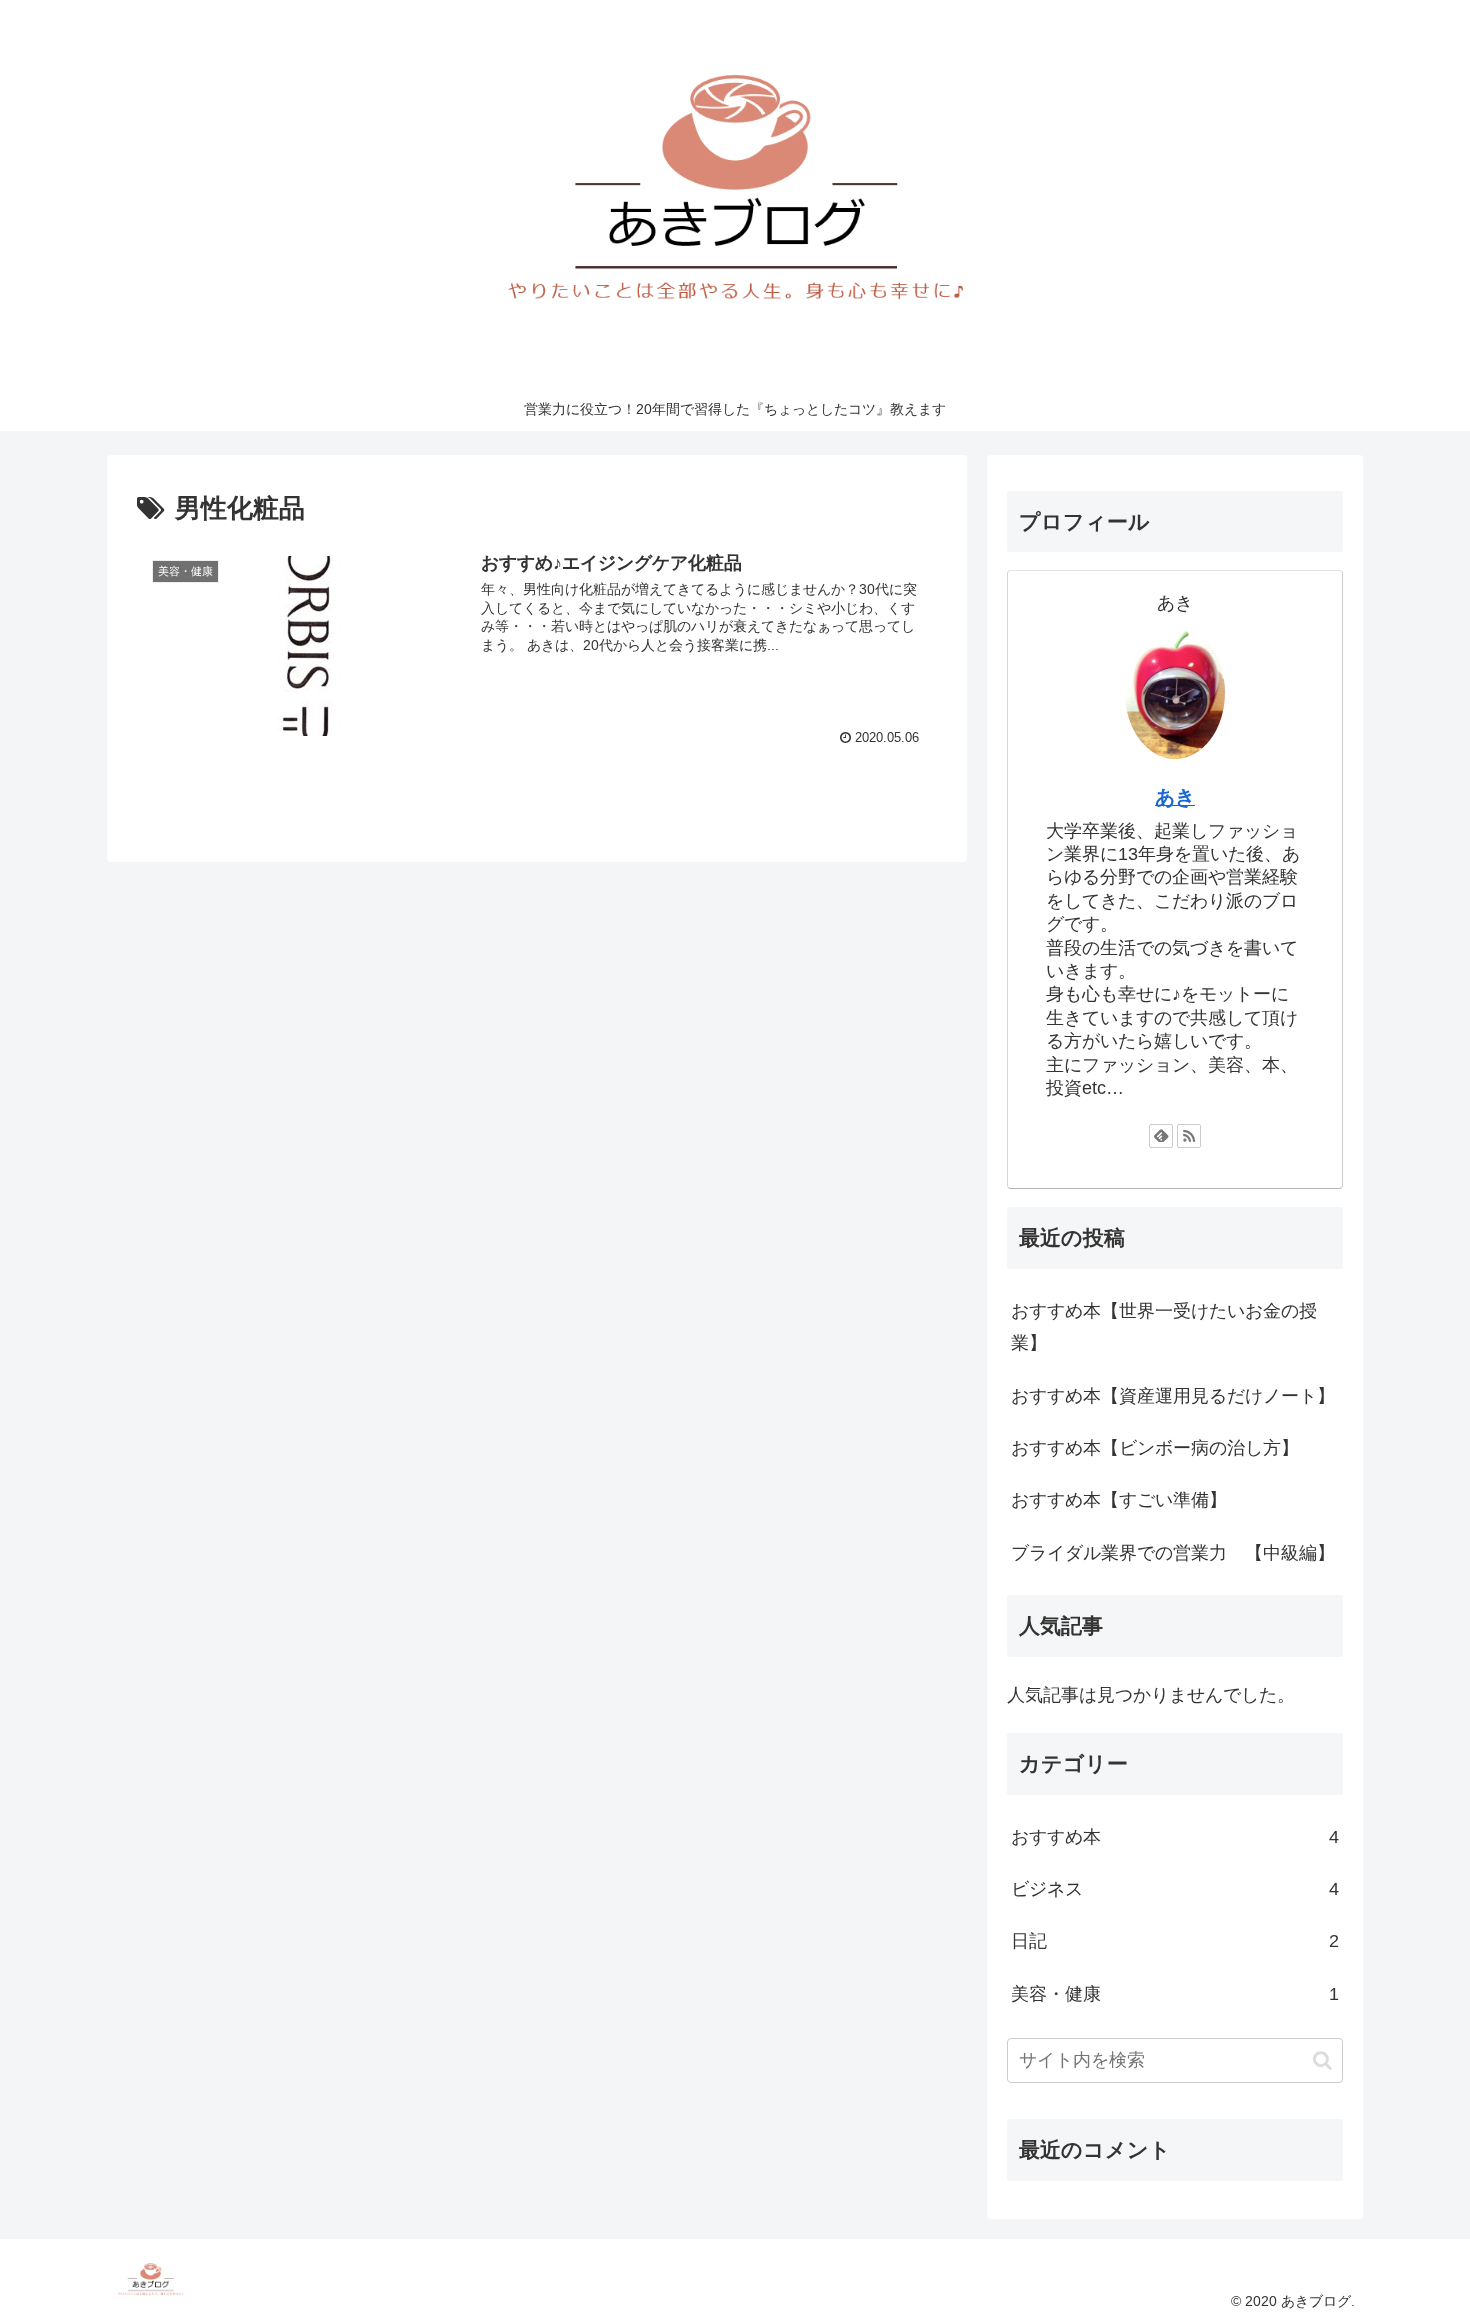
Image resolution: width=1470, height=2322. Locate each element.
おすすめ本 (1175, 1837)
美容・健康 (1175, 1994)
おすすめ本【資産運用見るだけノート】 (1173, 1396)
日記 (1175, 1941)
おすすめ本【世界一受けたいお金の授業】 (1164, 1327)
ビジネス (1175, 1889)
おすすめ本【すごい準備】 (1119, 1500)
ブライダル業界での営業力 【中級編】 (1173, 1553)
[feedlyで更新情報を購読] (1161, 1136)
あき (1175, 797)
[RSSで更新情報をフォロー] (1189, 1136)
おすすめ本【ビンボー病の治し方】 (1155, 1448)
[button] (1322, 2060)
